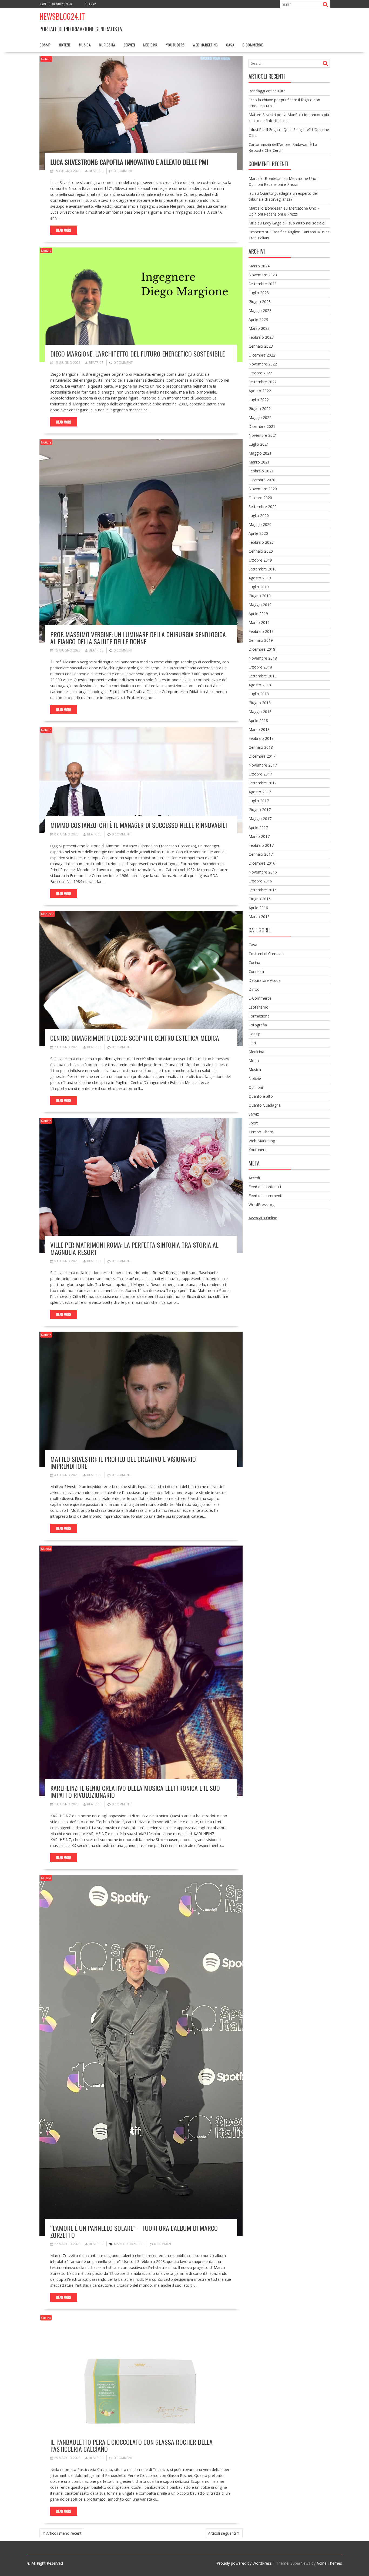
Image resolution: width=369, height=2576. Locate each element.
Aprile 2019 (258, 614)
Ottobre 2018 (260, 667)
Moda (254, 1061)
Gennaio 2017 (261, 854)
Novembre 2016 (263, 872)
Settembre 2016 (263, 890)
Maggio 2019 (260, 605)
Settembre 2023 (263, 284)
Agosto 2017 (260, 792)
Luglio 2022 (259, 400)
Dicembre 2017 (262, 756)
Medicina (150, 45)
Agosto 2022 (260, 391)
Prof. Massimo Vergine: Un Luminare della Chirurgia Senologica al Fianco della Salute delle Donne (138, 638)
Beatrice (96, 171)
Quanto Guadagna (265, 1105)
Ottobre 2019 (260, 560)
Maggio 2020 (260, 524)
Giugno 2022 (260, 409)
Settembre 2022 (263, 382)
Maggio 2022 (260, 417)
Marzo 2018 (259, 729)
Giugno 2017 (260, 810)
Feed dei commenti (265, 1196)
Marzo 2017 (259, 836)
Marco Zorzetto (129, 2244)
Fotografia (258, 1025)
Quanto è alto (261, 1096)
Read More (64, 230)
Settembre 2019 (263, 569)
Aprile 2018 (258, 721)
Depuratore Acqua (265, 980)
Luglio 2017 (259, 801)
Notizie (65, 45)
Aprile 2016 (258, 908)
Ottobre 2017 (260, 774)
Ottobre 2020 (260, 498)
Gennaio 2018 (261, 747)
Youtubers (175, 45)
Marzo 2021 (259, 462)
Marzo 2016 (259, 917)
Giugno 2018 (260, 703)
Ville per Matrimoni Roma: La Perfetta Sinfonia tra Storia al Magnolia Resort (134, 1248)
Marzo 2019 (259, 622)
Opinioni (256, 1087)
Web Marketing (205, 45)
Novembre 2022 (263, 364)
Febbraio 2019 (261, 631)
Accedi (254, 1178)
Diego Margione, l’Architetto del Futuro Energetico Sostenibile (137, 354)
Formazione (259, 1016)
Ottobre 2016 (260, 881)
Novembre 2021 (263, 435)
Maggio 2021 (260, 453)
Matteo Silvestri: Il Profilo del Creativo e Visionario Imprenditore (123, 1462)
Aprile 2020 (258, 533)
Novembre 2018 (263, 658)
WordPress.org (261, 1205)
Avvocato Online (263, 1218)
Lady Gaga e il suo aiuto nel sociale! (294, 223)
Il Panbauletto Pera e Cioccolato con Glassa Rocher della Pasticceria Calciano (131, 2445)
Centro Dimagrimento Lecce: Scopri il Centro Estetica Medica (135, 1038)
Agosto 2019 (260, 578)
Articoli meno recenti (64, 2533)
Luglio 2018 (259, 694)
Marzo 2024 (259, 266)
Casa (230, 45)
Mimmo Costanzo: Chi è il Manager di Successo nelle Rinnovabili (139, 825)
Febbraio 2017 (261, 845)
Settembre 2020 (263, 507)
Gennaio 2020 (261, 551)
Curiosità (107, 45)
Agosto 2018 (260, 685)
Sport (253, 1123)
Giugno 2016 (260, 899)
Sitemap (90, 4)
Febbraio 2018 (261, 738)
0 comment (123, 171)
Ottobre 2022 (260, 373)
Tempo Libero (261, 1132)
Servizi (129, 45)
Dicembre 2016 (262, 863)
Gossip (45, 45)
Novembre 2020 (263, 489)
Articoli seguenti (222, 2533)
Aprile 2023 (258, 319)
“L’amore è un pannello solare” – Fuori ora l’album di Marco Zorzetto (134, 2231)
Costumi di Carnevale (267, 954)
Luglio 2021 (259, 444)
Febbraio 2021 (261, 471)
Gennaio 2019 (261, 640)
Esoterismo (259, 1007)
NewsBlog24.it (62, 16)
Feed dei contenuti (265, 1187)
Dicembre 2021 (262, 426)
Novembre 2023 (263, 275)
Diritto (254, 989)
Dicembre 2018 (262, 649)
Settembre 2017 (263, 783)
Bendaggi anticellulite (267, 91)
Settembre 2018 (263, 676)
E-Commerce (253, 45)
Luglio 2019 (259, 587)
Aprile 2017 (258, 827)
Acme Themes (329, 2563)
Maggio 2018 (260, 712)
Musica (85, 45)
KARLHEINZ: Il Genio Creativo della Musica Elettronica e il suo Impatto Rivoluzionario (135, 1791)
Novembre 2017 (263, 765)
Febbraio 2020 (261, 542)
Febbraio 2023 (261, 337)
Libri (252, 1043)
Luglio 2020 (259, 515)
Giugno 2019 (260, 596)
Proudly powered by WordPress (244, 2563)
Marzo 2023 (259, 328)
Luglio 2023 (259, 293)
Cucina (46, 2318)
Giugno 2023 (260, 302)
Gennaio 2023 (261, 346)
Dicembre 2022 (262, 355)
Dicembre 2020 (262, 480)
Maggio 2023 (260, 310)
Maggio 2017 (260, 819)
